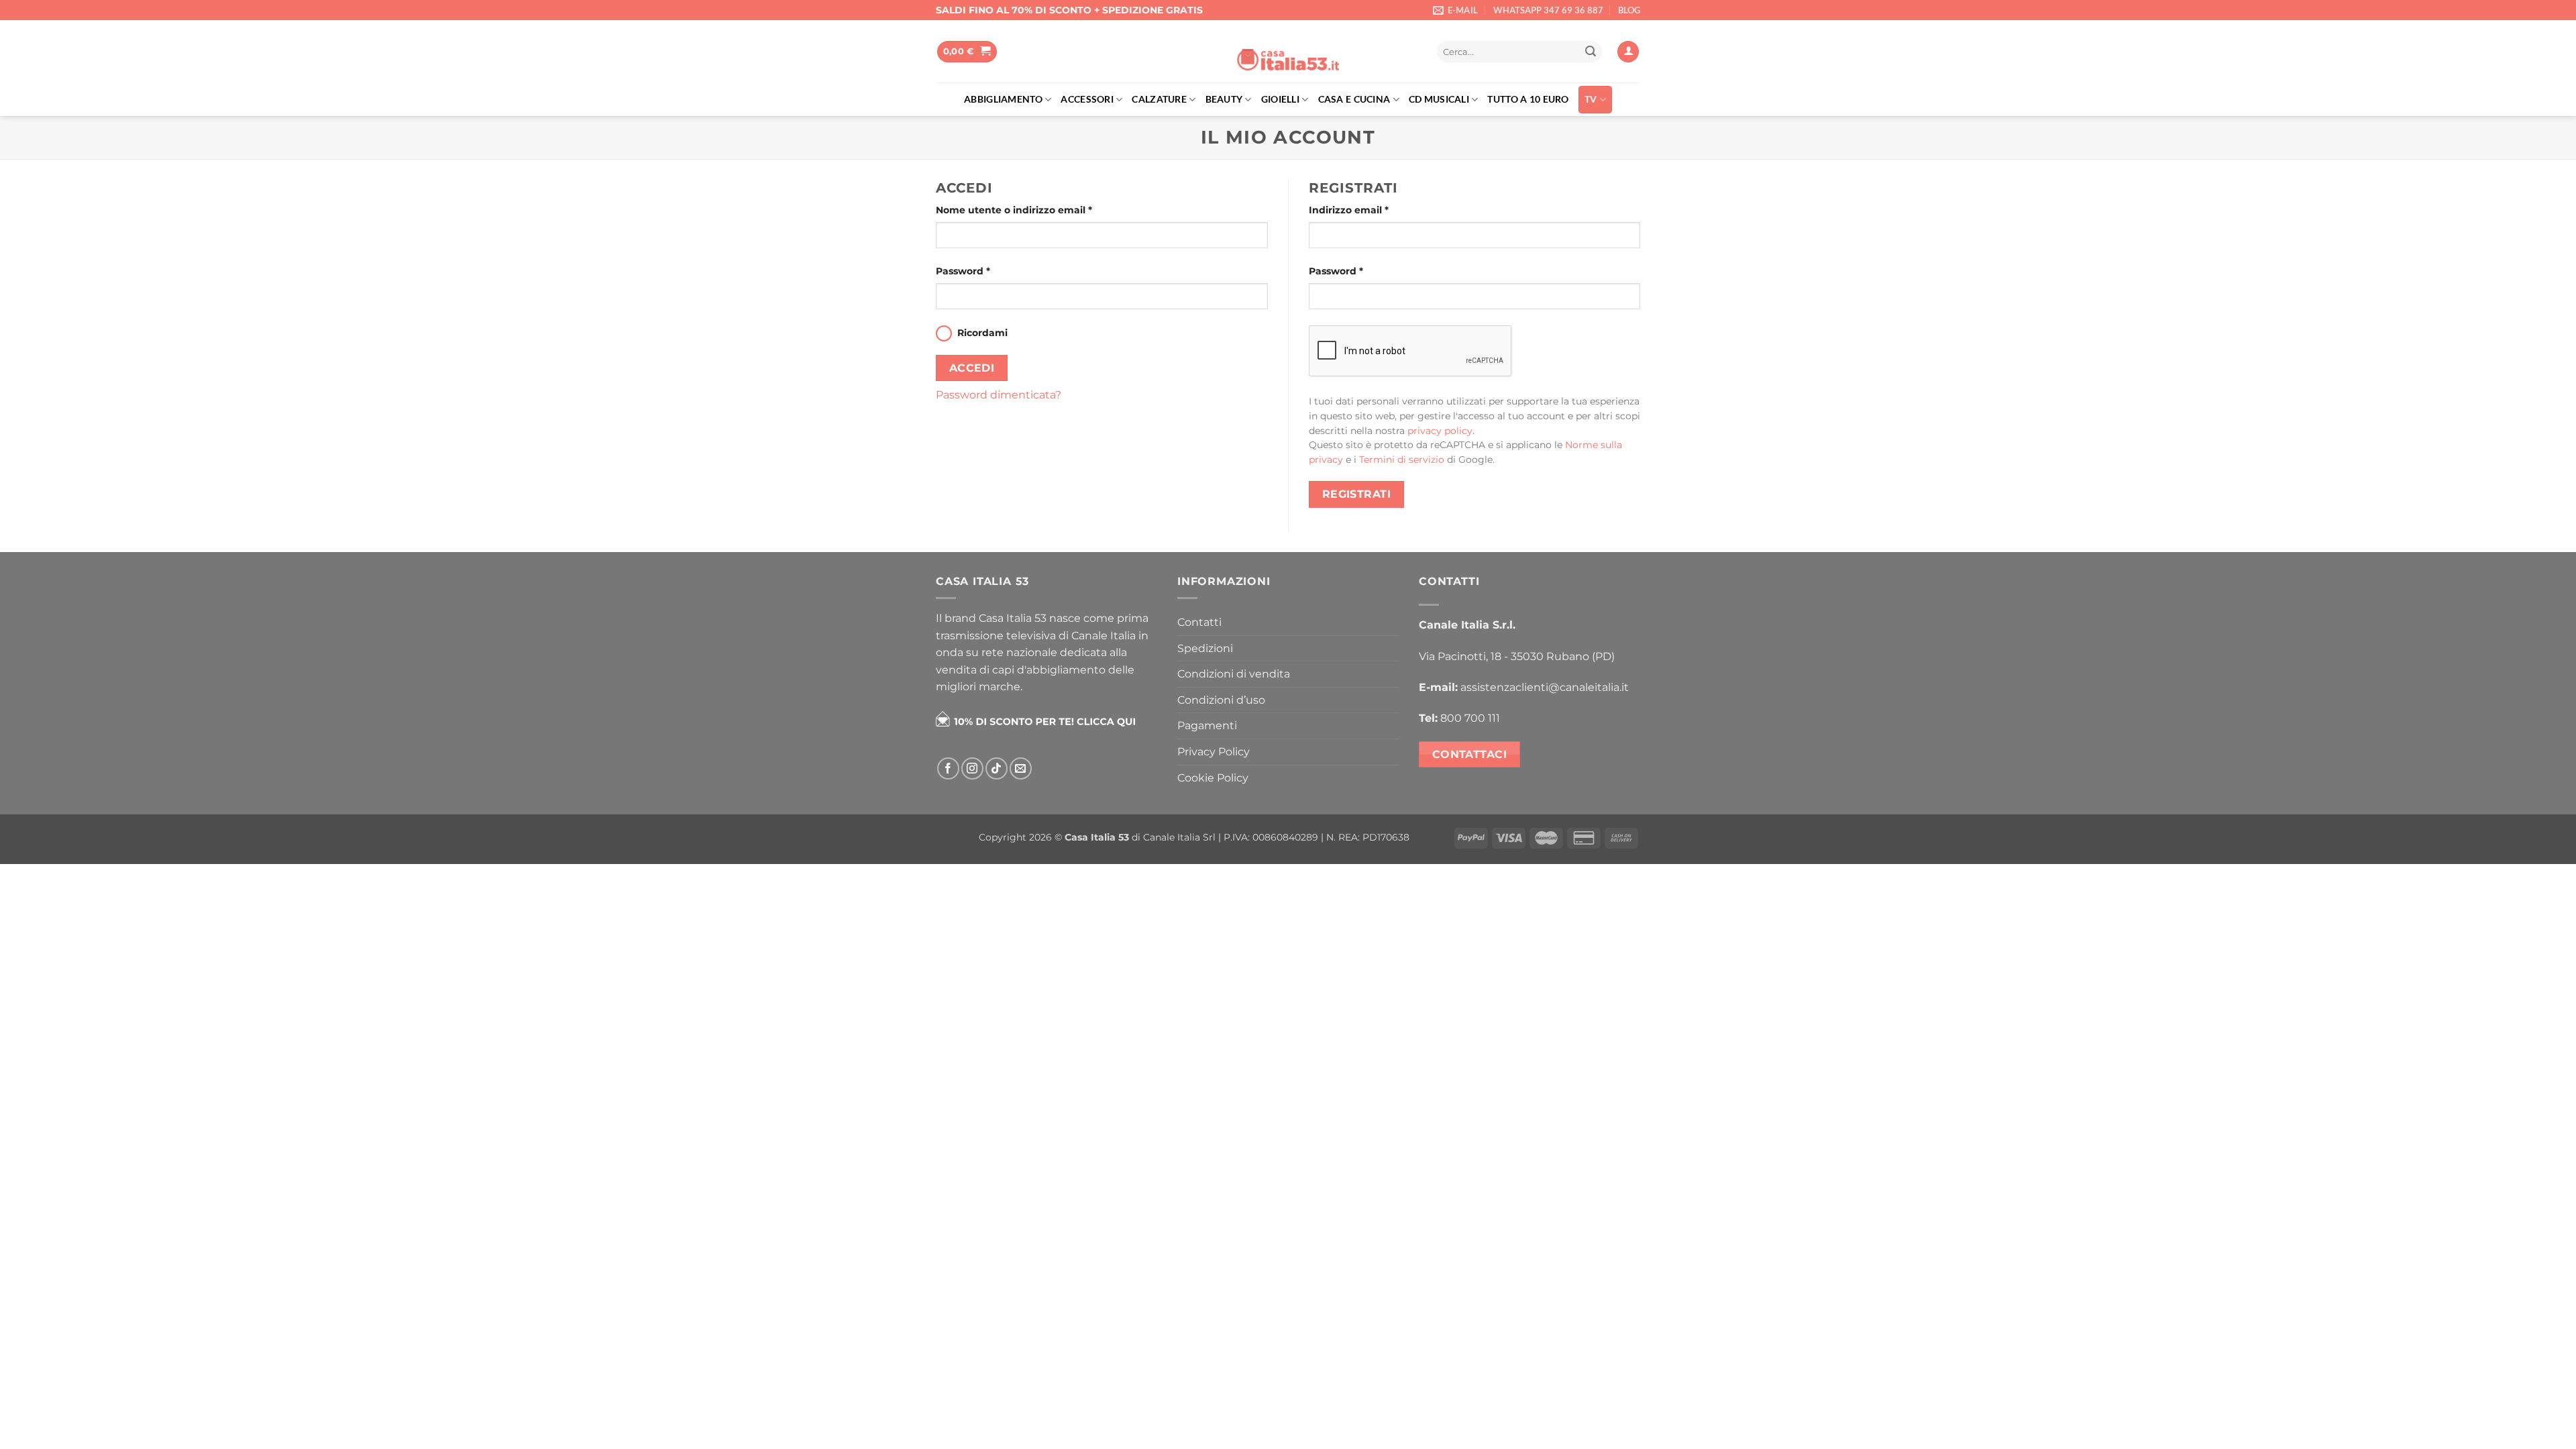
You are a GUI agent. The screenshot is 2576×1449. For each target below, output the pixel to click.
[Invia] (1591, 52)
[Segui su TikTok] (997, 768)
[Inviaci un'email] (1021, 768)
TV (1591, 99)
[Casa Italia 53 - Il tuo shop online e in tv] (1288, 52)
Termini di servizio (1402, 460)
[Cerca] (1412, 52)
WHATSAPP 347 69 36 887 (1548, 10)
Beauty (1224, 99)
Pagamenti (1207, 726)
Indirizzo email (1349, 210)
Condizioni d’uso (1221, 700)
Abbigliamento (1003, 99)
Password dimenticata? (999, 395)
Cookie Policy (1213, 778)
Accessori (1087, 99)
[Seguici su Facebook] (948, 768)
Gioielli (1280, 99)
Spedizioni (1205, 648)
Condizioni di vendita (1234, 674)
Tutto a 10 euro (1528, 99)
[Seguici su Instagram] (972, 768)
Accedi (972, 368)
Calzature (1159, 99)
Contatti (1199, 622)
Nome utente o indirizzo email (1014, 210)
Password (963, 271)
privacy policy (1440, 431)
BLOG (1629, 10)
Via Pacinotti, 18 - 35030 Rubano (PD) (1517, 656)
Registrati (1357, 494)
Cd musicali (1439, 99)
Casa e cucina (1354, 99)
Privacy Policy (1214, 752)
